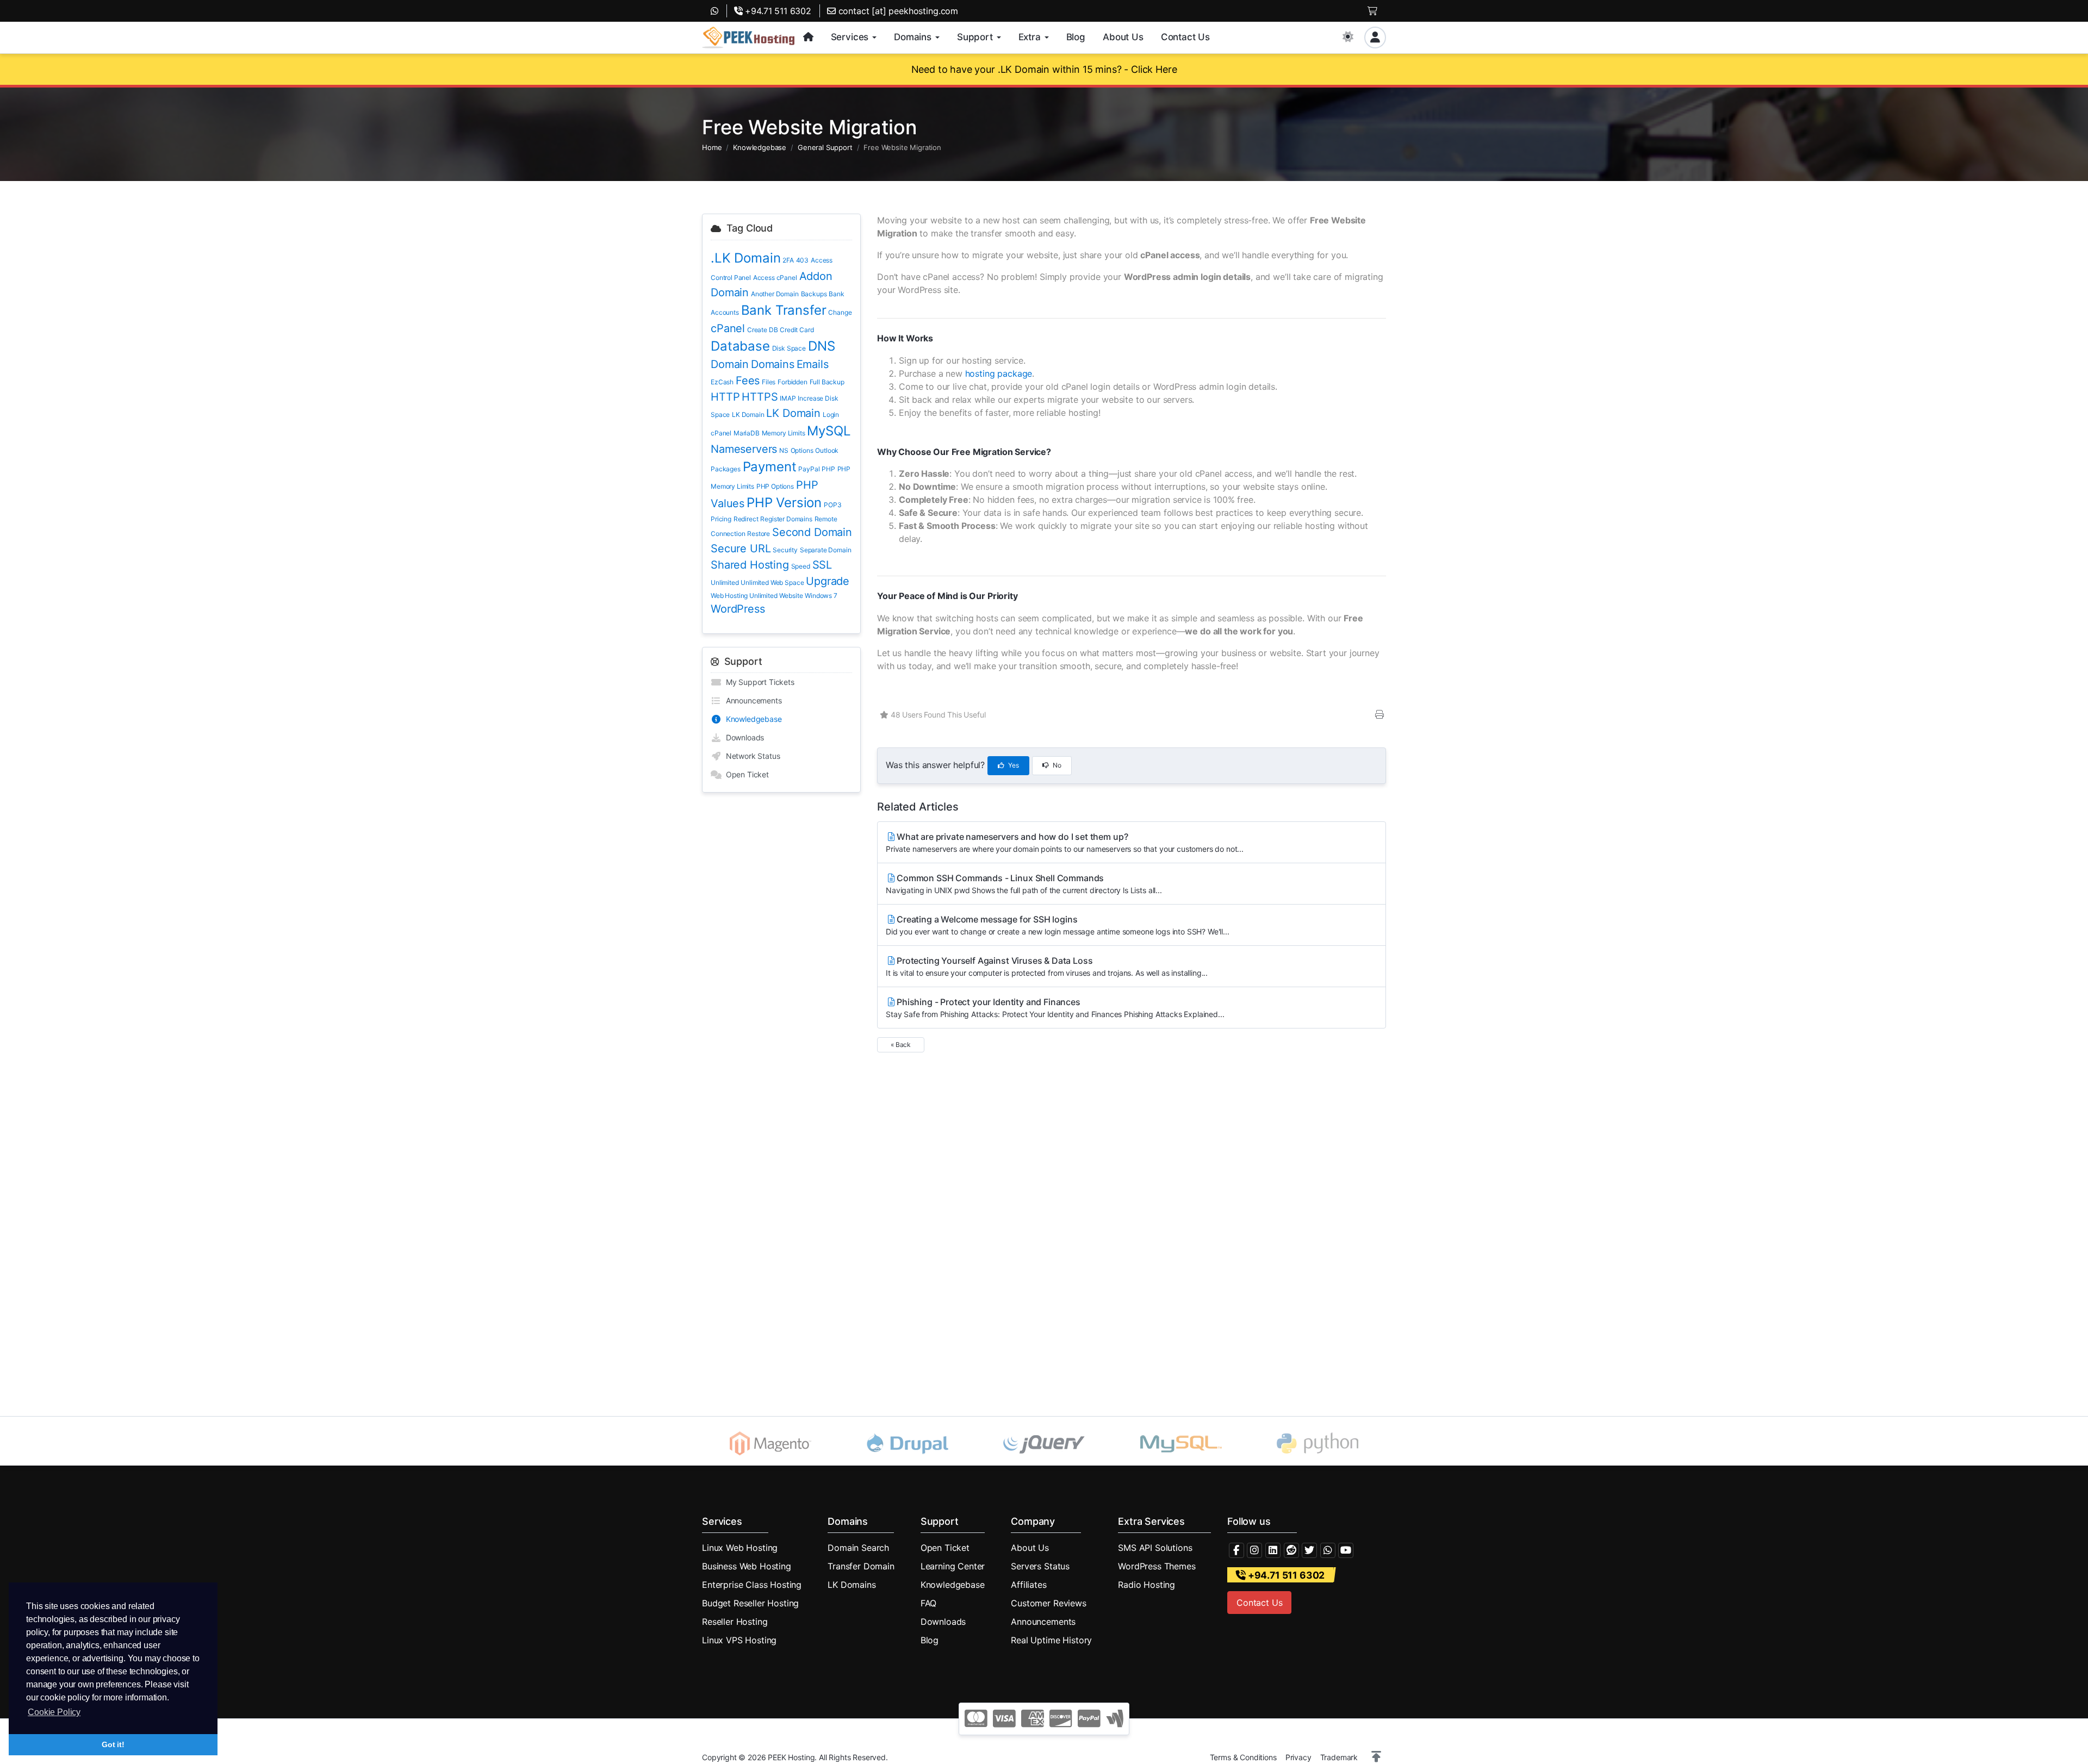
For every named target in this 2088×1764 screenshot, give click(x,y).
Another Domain (775, 294)
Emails (813, 364)
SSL (822, 565)
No (1056, 765)
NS (784, 450)
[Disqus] (1132, 1221)
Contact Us (1259, 1603)
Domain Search (858, 1548)
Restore (759, 534)
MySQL (829, 431)
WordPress (738, 609)
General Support (825, 147)
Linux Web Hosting (740, 1548)
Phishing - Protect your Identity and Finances (1055, 1008)
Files (769, 382)
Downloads (743, 737)
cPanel (728, 328)
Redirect (746, 519)
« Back (901, 1045)
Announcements (752, 700)
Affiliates (1029, 1585)
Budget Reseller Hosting (750, 1603)
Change (840, 312)
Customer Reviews (1048, 1603)
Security (785, 550)
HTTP (725, 397)
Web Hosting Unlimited (744, 596)
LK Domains (852, 1585)
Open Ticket (745, 774)
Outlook (827, 450)
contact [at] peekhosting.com (897, 11)
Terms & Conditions (1243, 1757)
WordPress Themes (1157, 1566)
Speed (801, 566)
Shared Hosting (750, 565)
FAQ (929, 1603)
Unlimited (725, 582)
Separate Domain (826, 550)
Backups (814, 294)
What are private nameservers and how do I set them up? (1065, 842)
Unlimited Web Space (772, 582)
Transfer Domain (861, 1566)
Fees (748, 381)
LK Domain (748, 414)
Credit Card (797, 330)
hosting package (999, 373)
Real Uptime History (1051, 1640)
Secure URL (741, 548)
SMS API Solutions (1155, 1548)
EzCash (722, 382)
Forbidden (793, 382)
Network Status (751, 756)
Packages (726, 469)
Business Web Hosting (747, 1566)
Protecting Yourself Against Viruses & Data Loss (1047, 966)
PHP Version (784, 503)
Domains (773, 364)
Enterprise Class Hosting (752, 1585)
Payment (770, 467)
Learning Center (953, 1566)
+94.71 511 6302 (777, 11)
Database (740, 346)
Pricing (721, 519)
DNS (822, 346)
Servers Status (1040, 1566)
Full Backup (827, 382)
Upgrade (828, 581)
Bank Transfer (784, 310)
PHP (828, 469)
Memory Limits (784, 433)
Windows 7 (821, 596)
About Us (1030, 1548)
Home (712, 147)
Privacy (1298, 1757)
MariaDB (747, 433)
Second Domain (812, 532)
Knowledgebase (760, 147)
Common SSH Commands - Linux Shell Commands (1024, 884)
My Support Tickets (758, 682)
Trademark (1339, 1757)
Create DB (763, 330)
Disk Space (789, 348)
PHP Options (775, 486)
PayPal (809, 469)
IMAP (788, 398)
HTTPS (760, 397)
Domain (730, 364)
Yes (1013, 765)
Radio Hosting (1146, 1585)
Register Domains (786, 519)
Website (791, 596)
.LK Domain (745, 258)
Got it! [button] (113, 1744)
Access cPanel (775, 278)
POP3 (832, 505)
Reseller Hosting (735, 1622)
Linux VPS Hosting (739, 1640)
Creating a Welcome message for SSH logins (1058, 925)
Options (802, 450)
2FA (788, 260)
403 (803, 260)
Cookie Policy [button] (54, 1712)
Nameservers (744, 449)
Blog (930, 1640)
